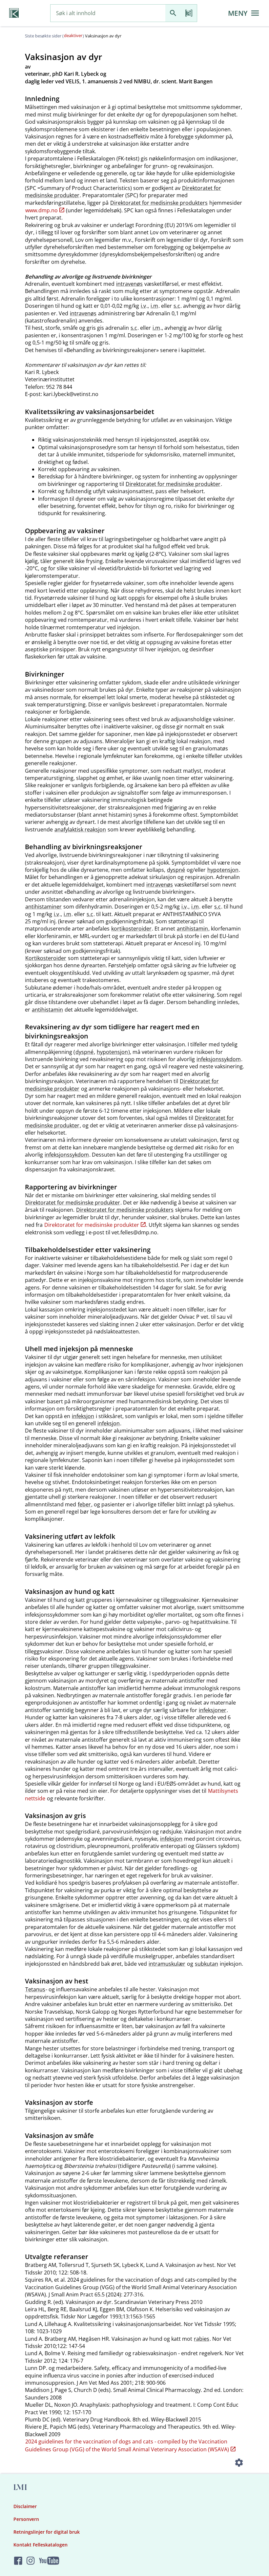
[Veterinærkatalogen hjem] (14, 13)
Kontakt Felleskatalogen (41, 2545)
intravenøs (129, 284)
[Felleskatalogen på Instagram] (31, 2561)
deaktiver (73, 35)
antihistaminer (43, 907)
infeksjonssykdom (219, 1059)
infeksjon (83, 1416)
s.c (177, 306)
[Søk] (173, 13)
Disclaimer (25, 2506)
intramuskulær (167, 1964)
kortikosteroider (131, 929)
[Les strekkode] (189, 13)
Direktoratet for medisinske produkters (159, 203)
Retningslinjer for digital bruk (47, 2532)
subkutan (207, 1964)
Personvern (26, 2519)
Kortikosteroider (46, 958)
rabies (202, 2339)
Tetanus (35, 1989)
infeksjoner (213, 1710)
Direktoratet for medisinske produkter (173, 484)
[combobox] (108, 13)
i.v (143, 306)
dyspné (176, 870)
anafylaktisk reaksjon (80, 829)
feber (84, 1504)
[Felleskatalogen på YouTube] (49, 2561)
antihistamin (192, 929)
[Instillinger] (239, 2463)
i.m (154, 306)
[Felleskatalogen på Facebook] (18, 2561)
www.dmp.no (41, 210)
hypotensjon (223, 870)
